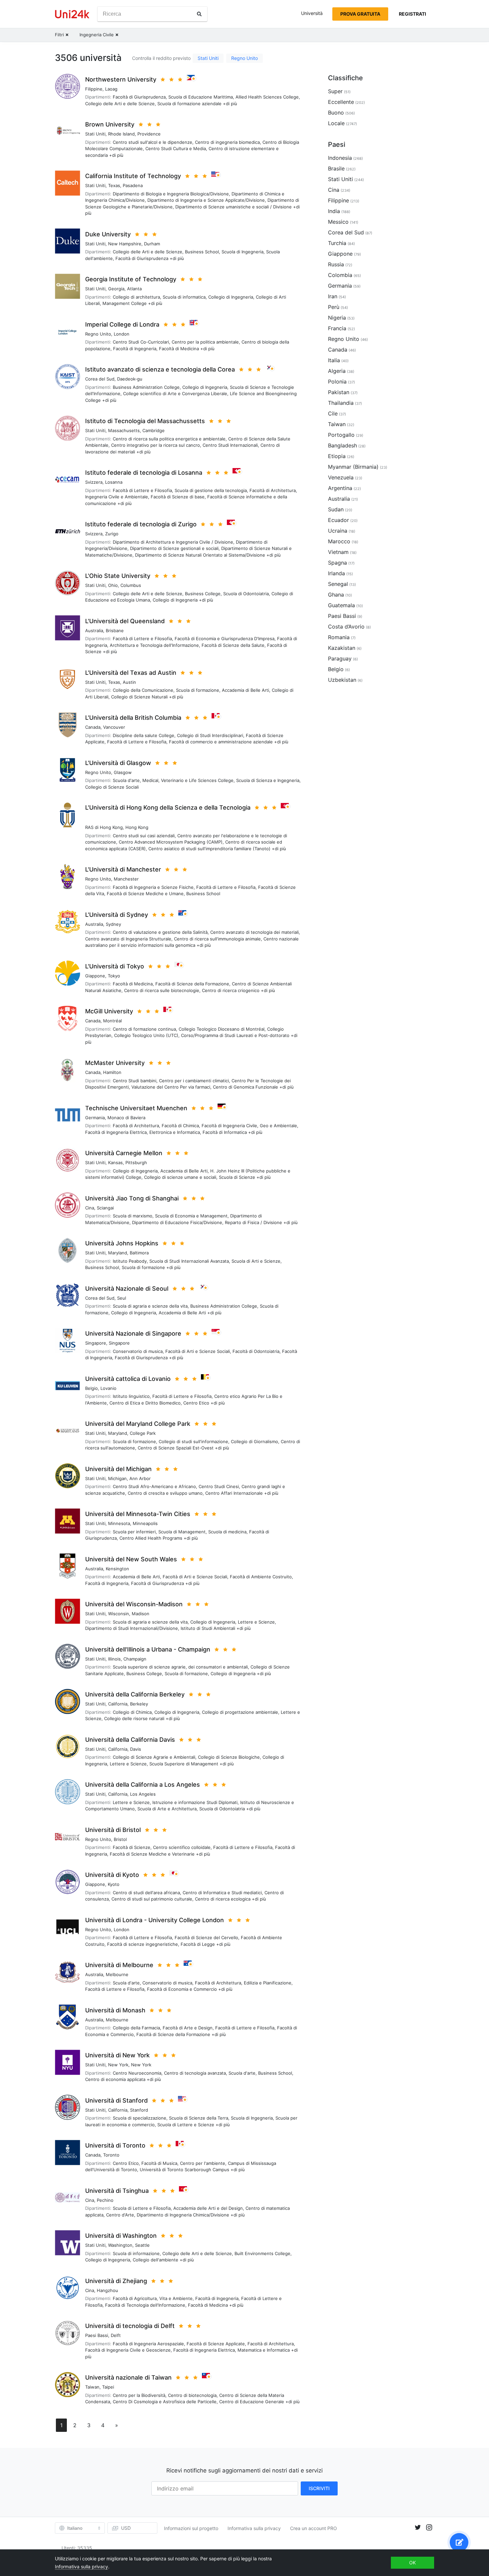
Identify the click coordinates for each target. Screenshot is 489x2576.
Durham (152, 244)
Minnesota (119, 1523)
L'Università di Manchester (123, 869)
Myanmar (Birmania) (353, 467)
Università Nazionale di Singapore (133, 1333)
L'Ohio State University (118, 576)
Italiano (75, 2528)
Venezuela (341, 477)
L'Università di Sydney (117, 915)
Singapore (96, 1343)
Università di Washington (121, 2236)
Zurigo (112, 534)
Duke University (108, 234)
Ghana (336, 595)
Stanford (139, 2110)
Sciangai (105, 1208)
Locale (336, 123)
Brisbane (115, 631)
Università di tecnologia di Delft (130, 2326)
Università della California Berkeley (135, 1694)
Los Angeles (143, 1794)
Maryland (118, 1253)
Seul (122, 1298)
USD (126, 2528)
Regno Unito (244, 58)
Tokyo (114, 976)
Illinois (114, 1659)
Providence (149, 134)
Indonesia (340, 158)
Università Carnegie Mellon (124, 1153)
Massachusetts (124, 430)
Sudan (336, 509)
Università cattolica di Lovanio (128, 1379)
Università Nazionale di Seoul (127, 1288)
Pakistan (339, 392)
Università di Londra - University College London (155, 1920)
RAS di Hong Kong (104, 827)
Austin (129, 682)
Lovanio (108, 1388)
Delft (116, 2335)
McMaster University (115, 1063)
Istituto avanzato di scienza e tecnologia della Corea (160, 369)
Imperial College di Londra (122, 324)
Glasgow (123, 772)
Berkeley (139, 1704)
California (118, 1704)
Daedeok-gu (130, 379)
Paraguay (340, 658)
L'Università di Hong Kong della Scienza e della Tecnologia (168, 807)
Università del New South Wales (131, 1559)
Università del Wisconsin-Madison (134, 1604)
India (334, 211)
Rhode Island (121, 134)
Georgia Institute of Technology (131, 279)
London (122, 334)
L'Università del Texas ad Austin (131, 673)
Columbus (131, 585)
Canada (93, 727)
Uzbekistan (342, 680)
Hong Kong (137, 827)
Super (335, 91)
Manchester (126, 879)
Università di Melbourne (119, 1965)
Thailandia (341, 403)
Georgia (116, 289)
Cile (333, 413)
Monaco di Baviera (126, 1118)
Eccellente (341, 102)
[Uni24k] (72, 14)
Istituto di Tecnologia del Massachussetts (145, 421)
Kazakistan (342, 648)
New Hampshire (125, 244)
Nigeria (337, 318)
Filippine (94, 89)
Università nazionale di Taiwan (128, 2377)
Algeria (337, 371)
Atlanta (134, 289)
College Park (143, 1433)
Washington (120, 2245)
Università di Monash (115, 2010)
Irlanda (336, 573)
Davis (136, 1749)
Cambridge (154, 430)
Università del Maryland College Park (138, 1424)
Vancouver (114, 727)
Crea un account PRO (314, 2528)
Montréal (112, 1021)
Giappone (95, 976)
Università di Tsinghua (117, 2191)
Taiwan (92, 2387)
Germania (95, 1118)
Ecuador (338, 520)
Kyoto (114, 1884)
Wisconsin (119, 1614)
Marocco (339, 541)
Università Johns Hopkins (122, 1243)
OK (412, 2563)
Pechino (105, 2200)
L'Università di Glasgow (118, 763)
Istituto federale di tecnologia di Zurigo (141, 524)
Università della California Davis (130, 1740)
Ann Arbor (140, 1478)
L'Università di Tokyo (115, 966)
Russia (336, 264)
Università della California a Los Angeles (143, 1785)
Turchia (337, 243)
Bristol (120, 1839)
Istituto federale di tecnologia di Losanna (144, 473)
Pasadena (133, 185)
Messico (338, 222)
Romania (339, 637)
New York (118, 2065)
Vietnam (338, 552)
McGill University (109, 1011)
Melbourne (117, 1974)
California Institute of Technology (133, 176)
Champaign (135, 1659)
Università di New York (117, 2055)
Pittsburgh (136, 1162)
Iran (333, 296)
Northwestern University (121, 79)
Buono (336, 113)
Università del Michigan (118, 1469)
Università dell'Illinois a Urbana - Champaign (148, 1649)
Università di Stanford (116, 2100)
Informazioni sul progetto (191, 2528)
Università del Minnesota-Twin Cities (138, 1514)
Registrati (412, 14)
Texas (114, 185)
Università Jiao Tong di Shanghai (132, 1198)
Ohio (113, 585)
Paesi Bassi (97, 2335)
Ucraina (338, 531)
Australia (94, 631)
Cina (90, 1208)
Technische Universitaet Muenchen (136, 1108)
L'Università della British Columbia (133, 718)
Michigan (117, 1478)
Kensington (117, 1569)
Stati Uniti (208, 58)
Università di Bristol (113, 1830)
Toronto (111, 2155)
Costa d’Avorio (346, 627)
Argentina (340, 488)
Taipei (108, 2387)
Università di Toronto (115, 2145)
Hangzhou (107, 2290)
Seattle (142, 2245)
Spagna (337, 563)
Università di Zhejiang (116, 2281)
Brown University (110, 124)
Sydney (113, 924)
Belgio (91, 1388)
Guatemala (341, 605)
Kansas (115, 1162)
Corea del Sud (100, 379)
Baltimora (139, 1253)
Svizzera (94, 482)
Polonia (337, 382)
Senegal (338, 584)
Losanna (114, 482)
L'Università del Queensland (125, 621)
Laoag (111, 89)
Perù (334, 307)
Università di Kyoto (112, 1875)
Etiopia (337, 456)
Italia (334, 360)
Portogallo (341, 435)
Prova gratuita (360, 14)
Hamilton (112, 1072)
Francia (337, 328)
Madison (141, 1614)
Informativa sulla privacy (254, 2528)
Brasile (336, 168)
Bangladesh (342, 445)
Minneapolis (145, 1523)
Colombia (340, 275)
